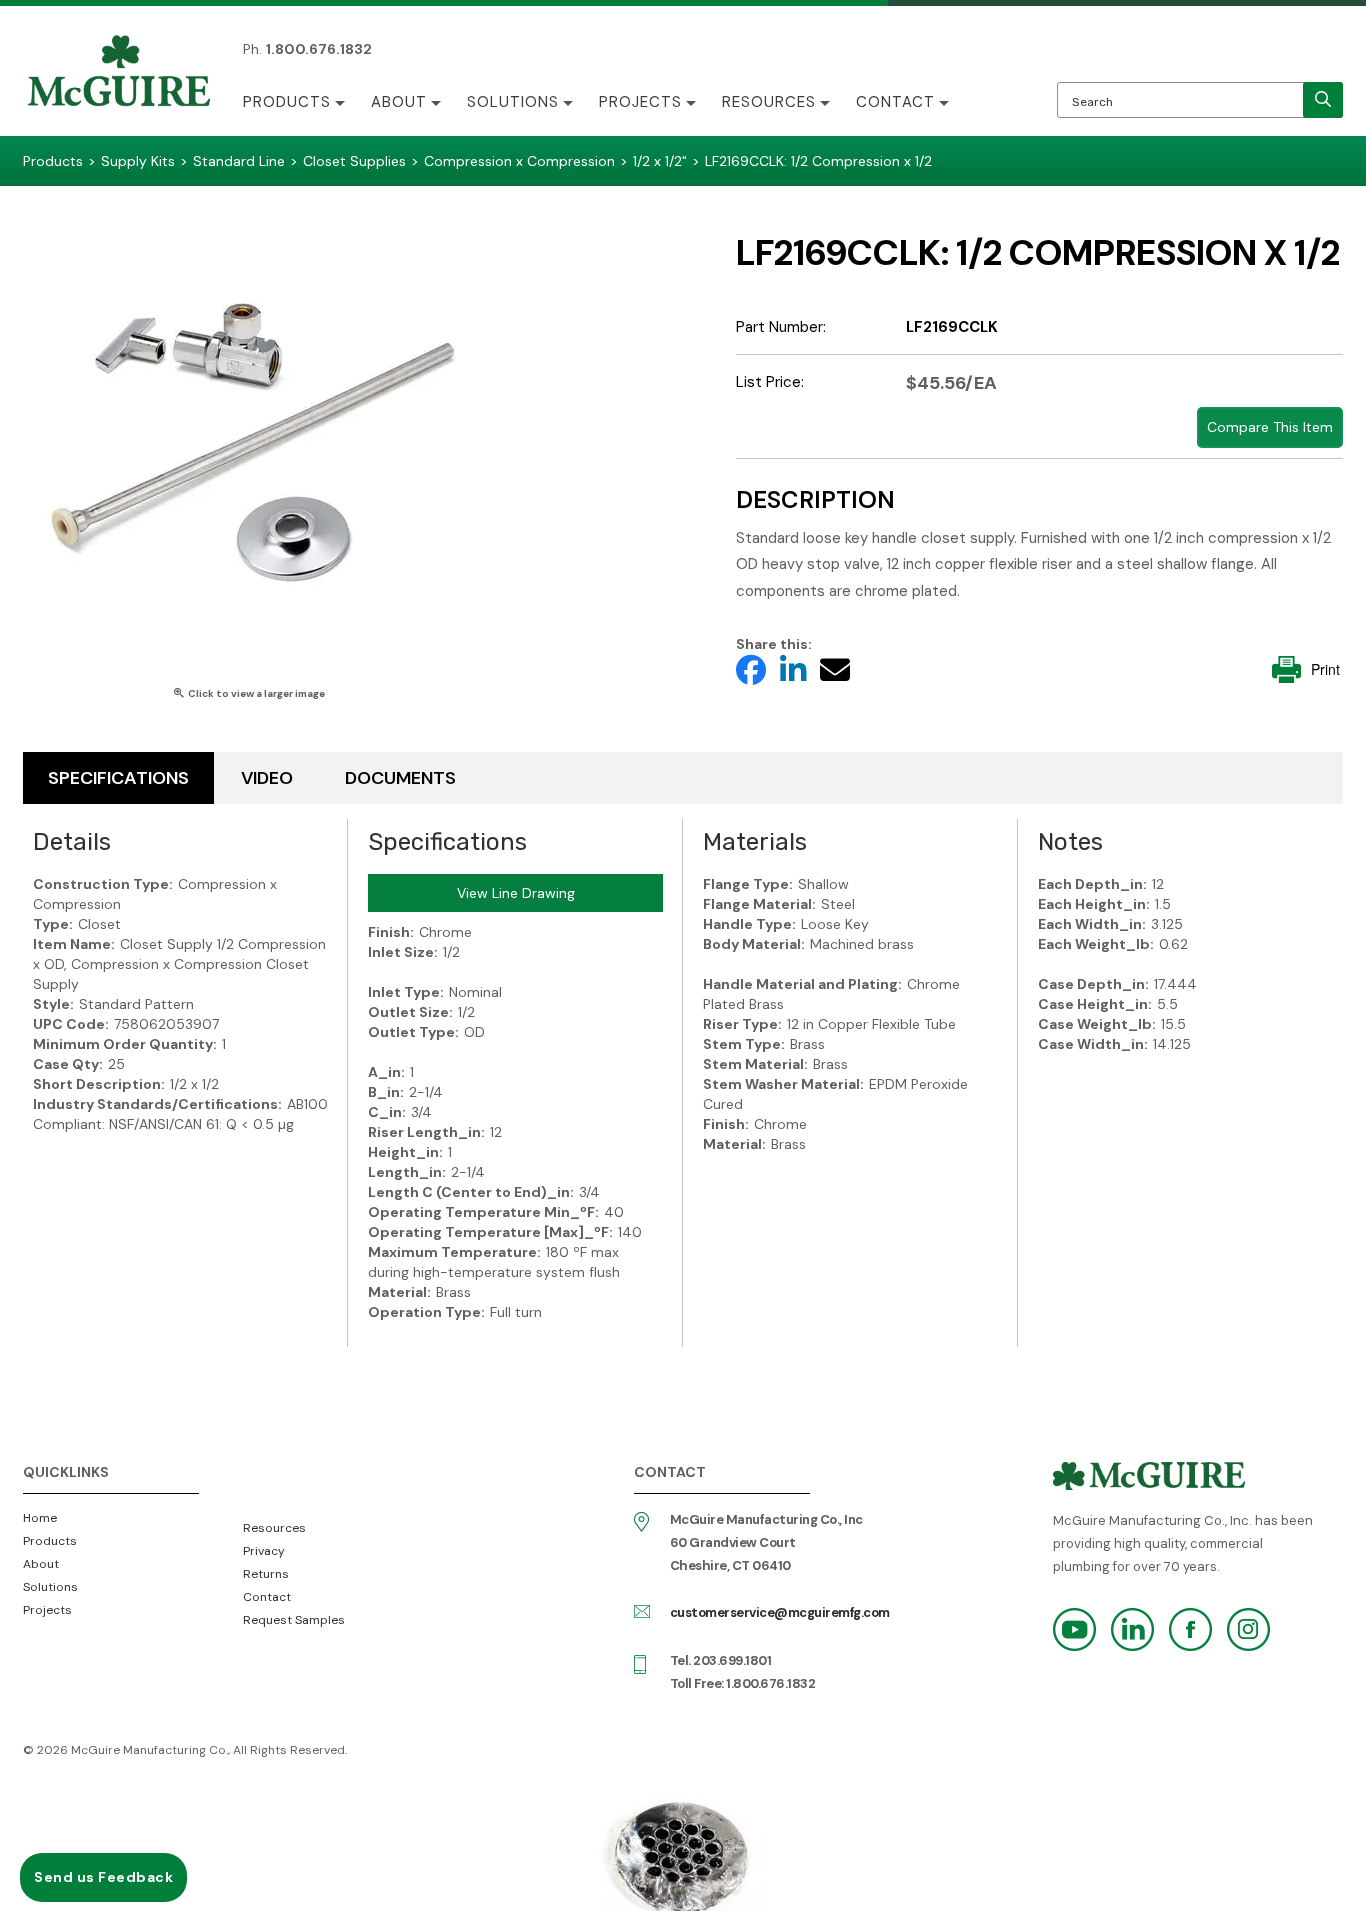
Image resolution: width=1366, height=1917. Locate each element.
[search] (1323, 100)
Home (40, 1518)
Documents (400, 778)
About (399, 102)
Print (1325, 669)
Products (287, 102)
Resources (769, 102)
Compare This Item (1270, 427)
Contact (895, 102)
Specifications (118, 778)
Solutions (513, 102)
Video (267, 778)
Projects (640, 102)
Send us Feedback (103, 1877)
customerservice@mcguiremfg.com (780, 1612)
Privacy (264, 1551)
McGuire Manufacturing (119, 73)
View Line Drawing (516, 893)
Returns (266, 1574)
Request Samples (294, 1620)
